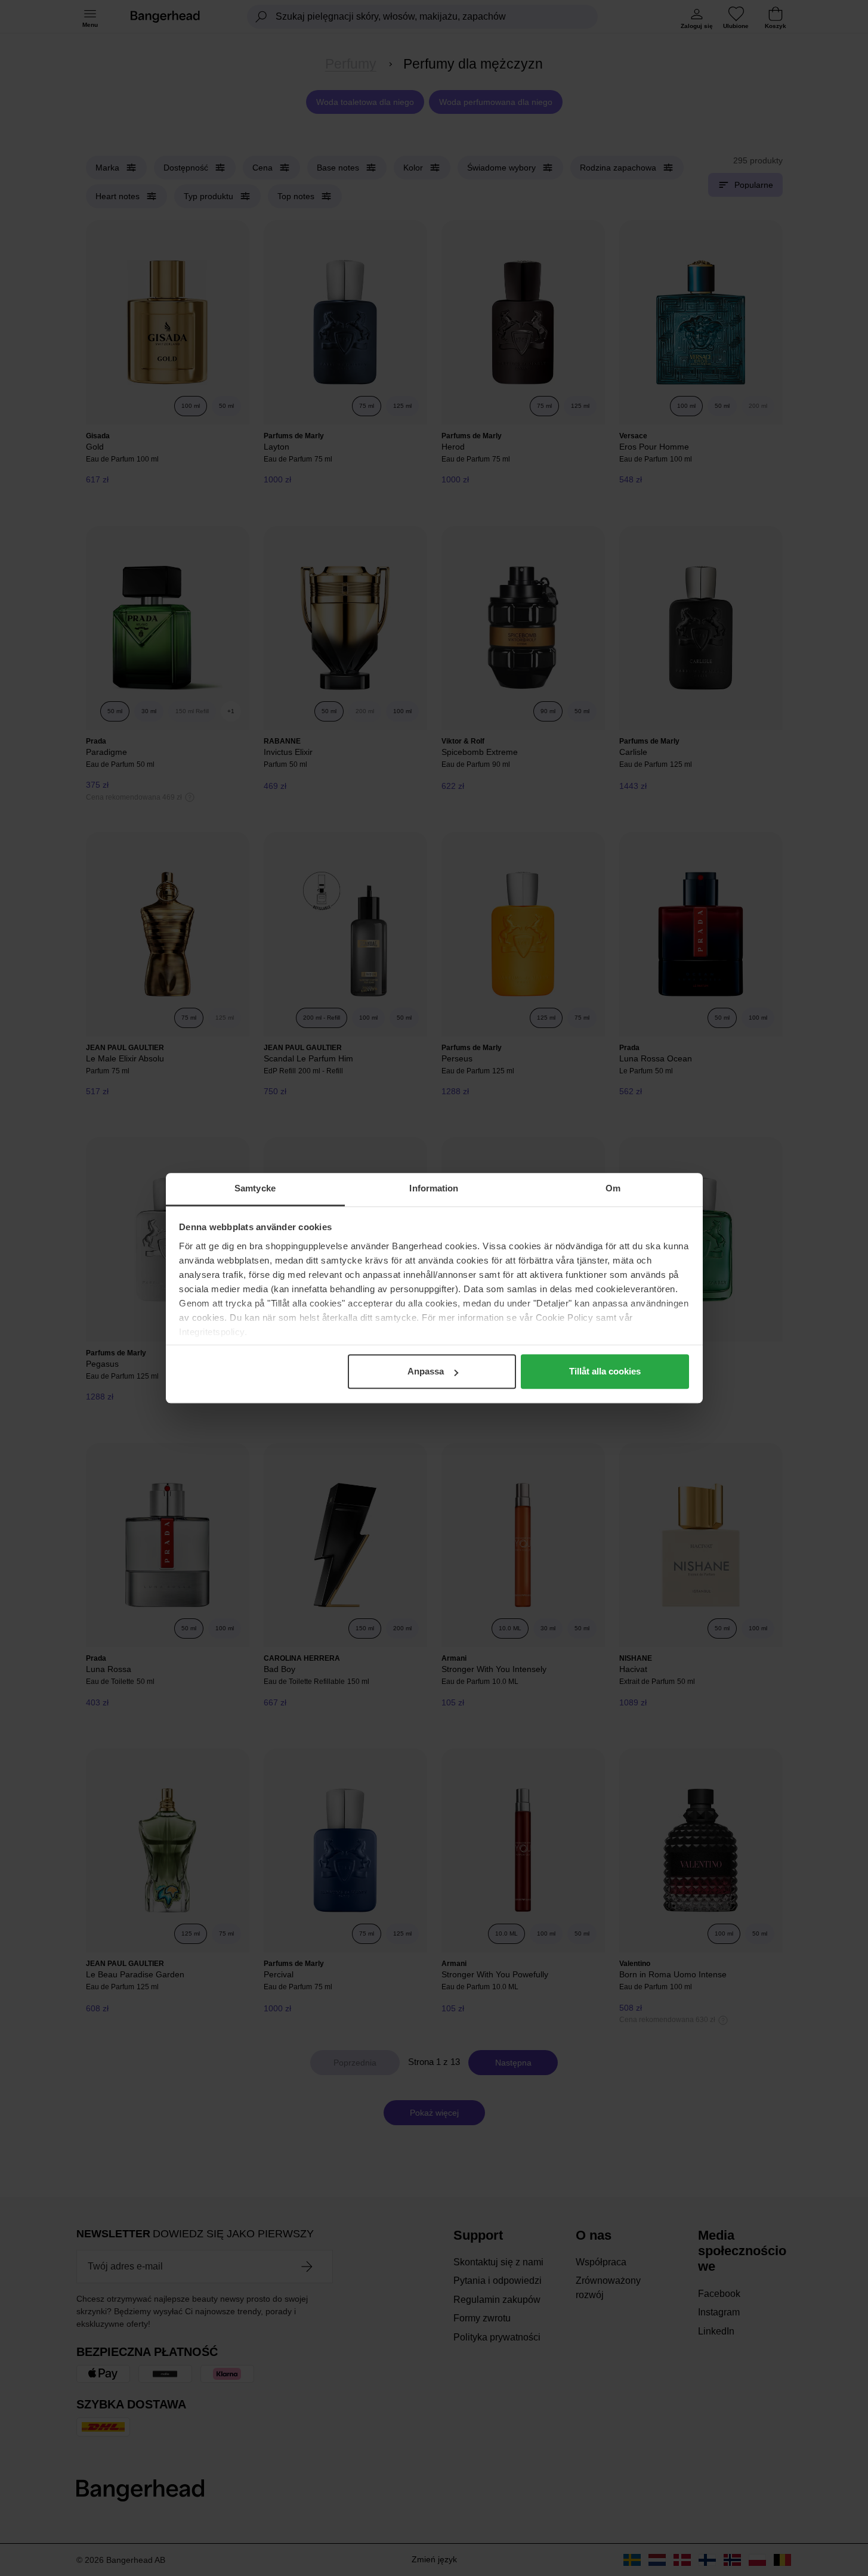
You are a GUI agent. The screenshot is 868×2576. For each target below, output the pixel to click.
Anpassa (426, 1371)
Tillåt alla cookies (605, 1371)
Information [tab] (434, 1188)
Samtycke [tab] (255, 1188)
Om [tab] (613, 1188)
